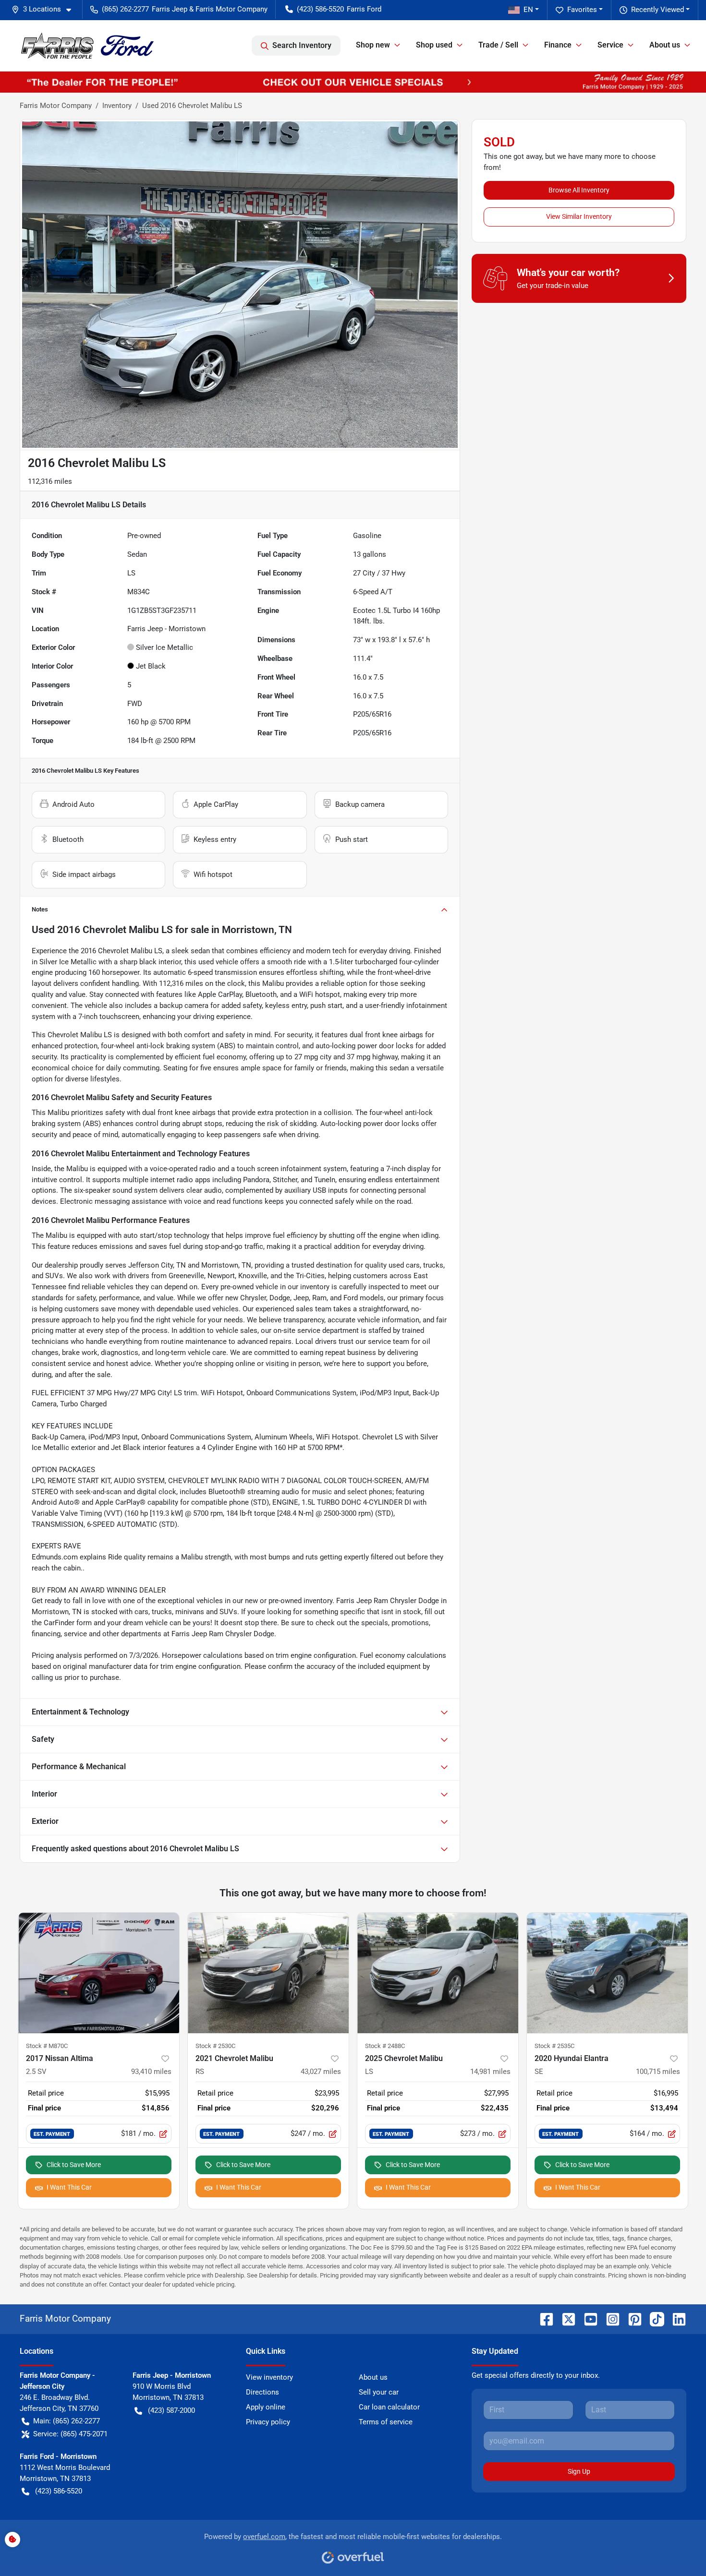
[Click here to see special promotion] (353, 82)
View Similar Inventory (579, 216)
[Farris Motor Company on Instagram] (609, 2318)
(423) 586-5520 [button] (320, 9)
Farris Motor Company (56, 106)
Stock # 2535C (554, 2046)
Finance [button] (558, 45)
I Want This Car (69, 2187)
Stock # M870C (47, 2046)
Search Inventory (302, 45)
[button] (45, 9)
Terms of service (386, 2422)
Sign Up (579, 2471)
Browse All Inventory (579, 190)
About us (373, 2377)
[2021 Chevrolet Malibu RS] (268, 1973)
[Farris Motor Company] (87, 46)
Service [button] (610, 45)
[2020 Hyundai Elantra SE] (607, 1973)
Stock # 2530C (215, 2046)
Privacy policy (268, 2422)
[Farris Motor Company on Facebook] (543, 2318)
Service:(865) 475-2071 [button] (70, 2434)
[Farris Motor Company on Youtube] (587, 2318)
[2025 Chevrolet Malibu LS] (438, 1973)
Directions (262, 2392)
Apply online (266, 2407)
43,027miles (321, 2072)
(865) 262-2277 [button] (125, 9)
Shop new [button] (373, 45)
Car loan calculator (389, 2407)
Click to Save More (74, 2165)
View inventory (269, 2377)
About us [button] (665, 45)
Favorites (582, 10)
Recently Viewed (657, 10)
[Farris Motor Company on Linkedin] (675, 2318)
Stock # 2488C (385, 2046)
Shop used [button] (434, 45)
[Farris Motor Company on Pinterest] (631, 2318)
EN (528, 10)
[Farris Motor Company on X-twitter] (565, 2318)
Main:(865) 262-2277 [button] (67, 2421)
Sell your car (379, 2392)
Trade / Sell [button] (498, 45)
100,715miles (658, 2072)
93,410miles (151, 2072)
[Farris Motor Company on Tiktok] (653, 2318)
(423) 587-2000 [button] (171, 2410)
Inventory (117, 106)
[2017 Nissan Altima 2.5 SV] (99, 1973)
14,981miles (490, 2072)
